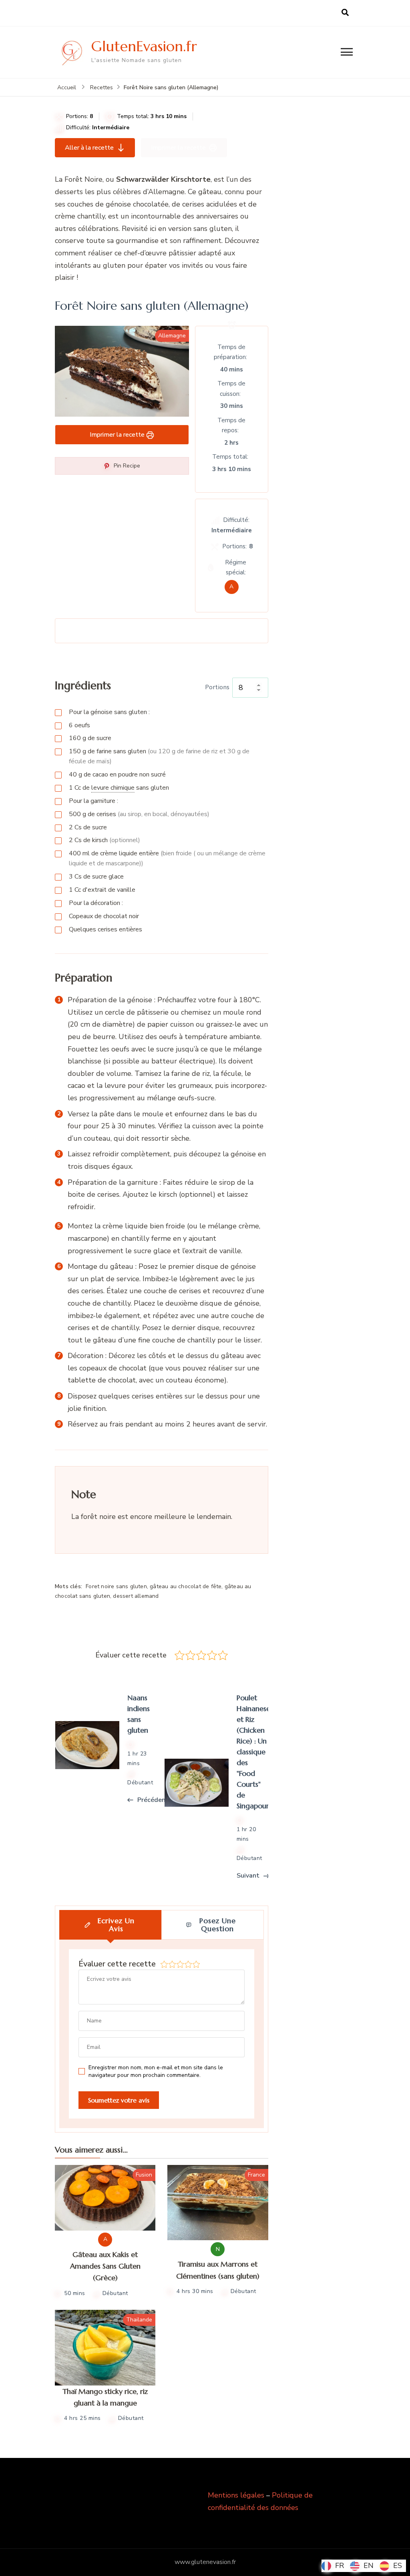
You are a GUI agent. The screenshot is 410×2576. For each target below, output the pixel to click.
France (256, 2175)
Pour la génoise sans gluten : (109, 712)
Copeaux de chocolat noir (104, 916)
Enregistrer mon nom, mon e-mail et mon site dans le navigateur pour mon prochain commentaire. (156, 2071)
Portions (218, 687)
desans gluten (119, 788)
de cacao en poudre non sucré (117, 774)
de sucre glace (96, 877)
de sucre (90, 738)
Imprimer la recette (178, 148)
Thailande (139, 2320)
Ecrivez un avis (116, 1925)
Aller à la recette (89, 148)
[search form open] (345, 13)
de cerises (139, 814)
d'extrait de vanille (102, 890)
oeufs (79, 725)
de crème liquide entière (167, 858)
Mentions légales (236, 2495)
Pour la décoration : (96, 903)
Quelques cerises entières (106, 929)
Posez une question (218, 1925)
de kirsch (105, 840)
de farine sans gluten (159, 756)
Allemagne (172, 336)
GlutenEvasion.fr (144, 46)
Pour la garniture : (93, 801)
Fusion (144, 2175)
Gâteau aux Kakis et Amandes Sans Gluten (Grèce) (105, 2266)
